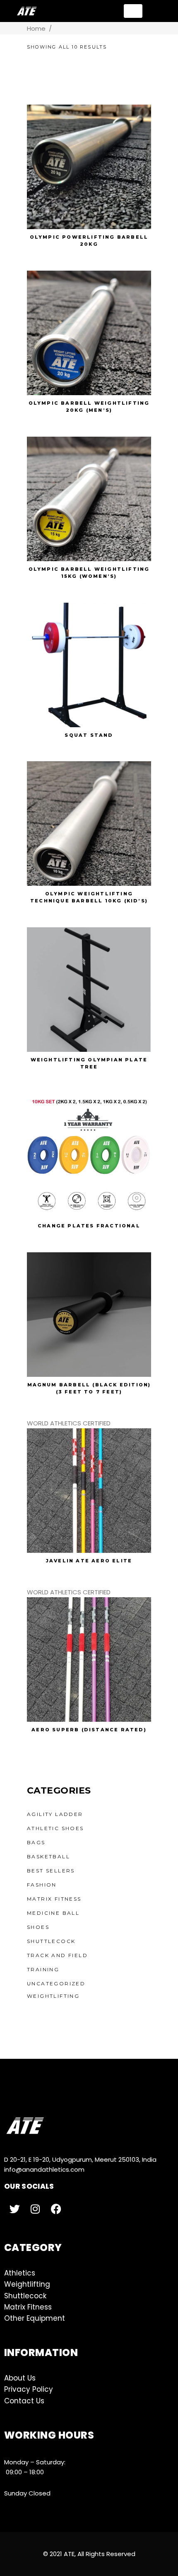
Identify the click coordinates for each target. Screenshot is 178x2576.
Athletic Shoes (55, 1828)
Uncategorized (56, 1983)
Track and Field (57, 1955)
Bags (36, 1842)
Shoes (38, 1927)
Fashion (42, 1885)
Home (36, 28)
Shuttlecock (51, 1941)
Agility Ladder (55, 1814)
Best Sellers (51, 1871)
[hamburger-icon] (133, 11)
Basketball (48, 1856)
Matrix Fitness (54, 1899)
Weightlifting (53, 1996)
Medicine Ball (53, 1913)
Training (43, 1969)
